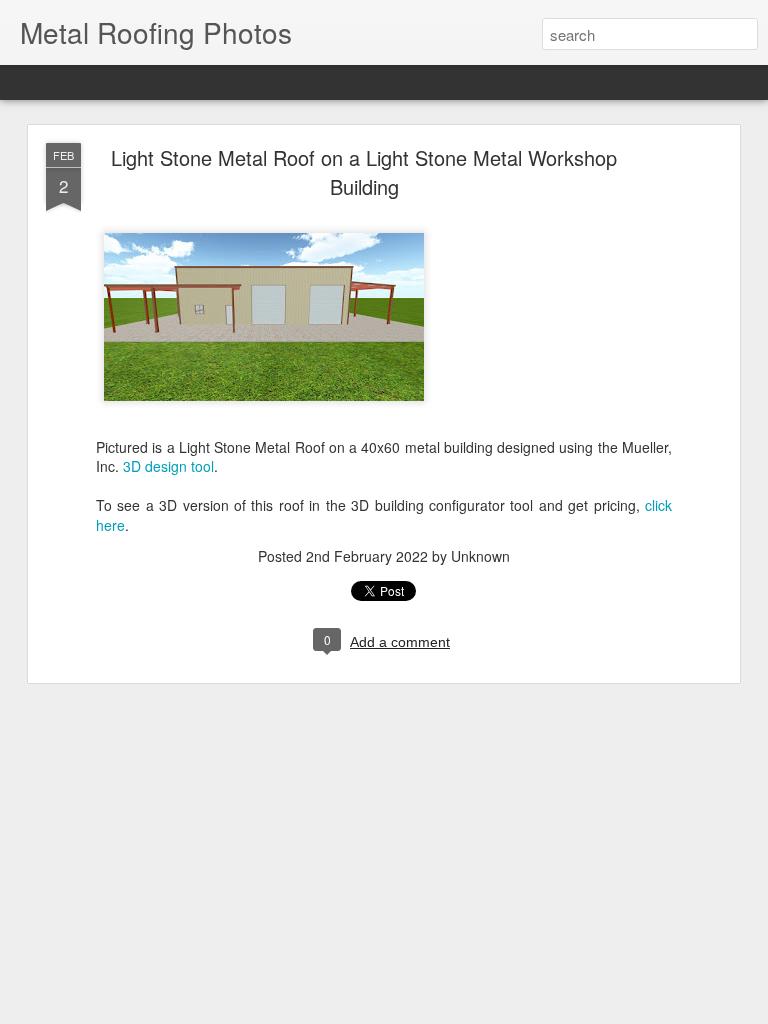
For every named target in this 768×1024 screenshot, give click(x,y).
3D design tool (168, 466)
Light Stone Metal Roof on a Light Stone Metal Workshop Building (364, 172)
